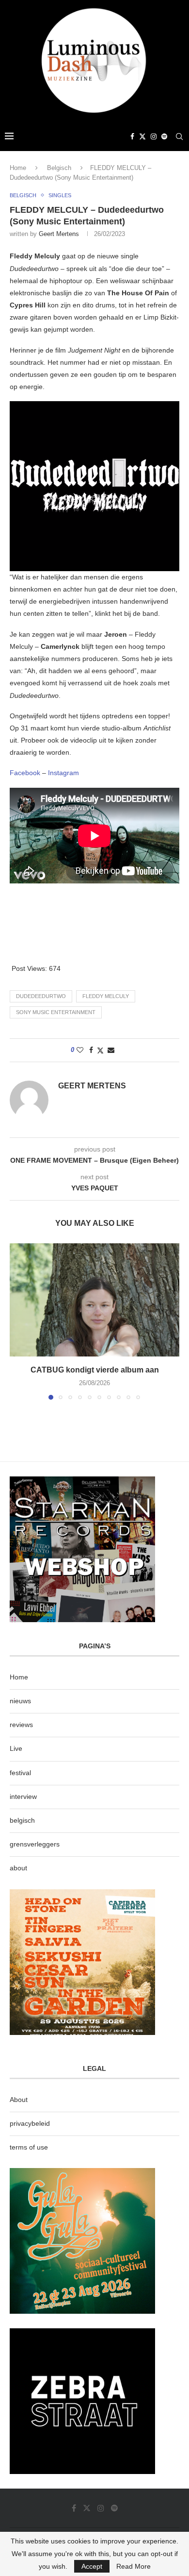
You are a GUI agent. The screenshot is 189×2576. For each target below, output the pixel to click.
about (18, 1868)
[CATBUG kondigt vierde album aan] (94, 1300)
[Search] (179, 136)
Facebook (25, 773)
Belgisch (59, 168)
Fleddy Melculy (106, 996)
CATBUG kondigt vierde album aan (95, 1370)
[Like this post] (80, 1050)
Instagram (63, 773)
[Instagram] (154, 136)
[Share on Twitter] (100, 1050)
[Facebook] (132, 136)
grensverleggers (35, 1844)
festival (20, 1773)
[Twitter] (142, 136)
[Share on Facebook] (91, 1050)
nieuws (20, 1701)
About (19, 2100)
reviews (21, 1725)
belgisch (22, 1820)
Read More (134, 2566)
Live (16, 1748)
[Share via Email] (111, 1050)
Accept (92, 2566)
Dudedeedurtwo (41, 996)
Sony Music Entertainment (56, 1012)
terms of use (29, 2147)
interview (23, 1796)
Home (18, 168)
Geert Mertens (59, 234)
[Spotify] (164, 136)
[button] (18, 1321)
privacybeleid (30, 2123)
